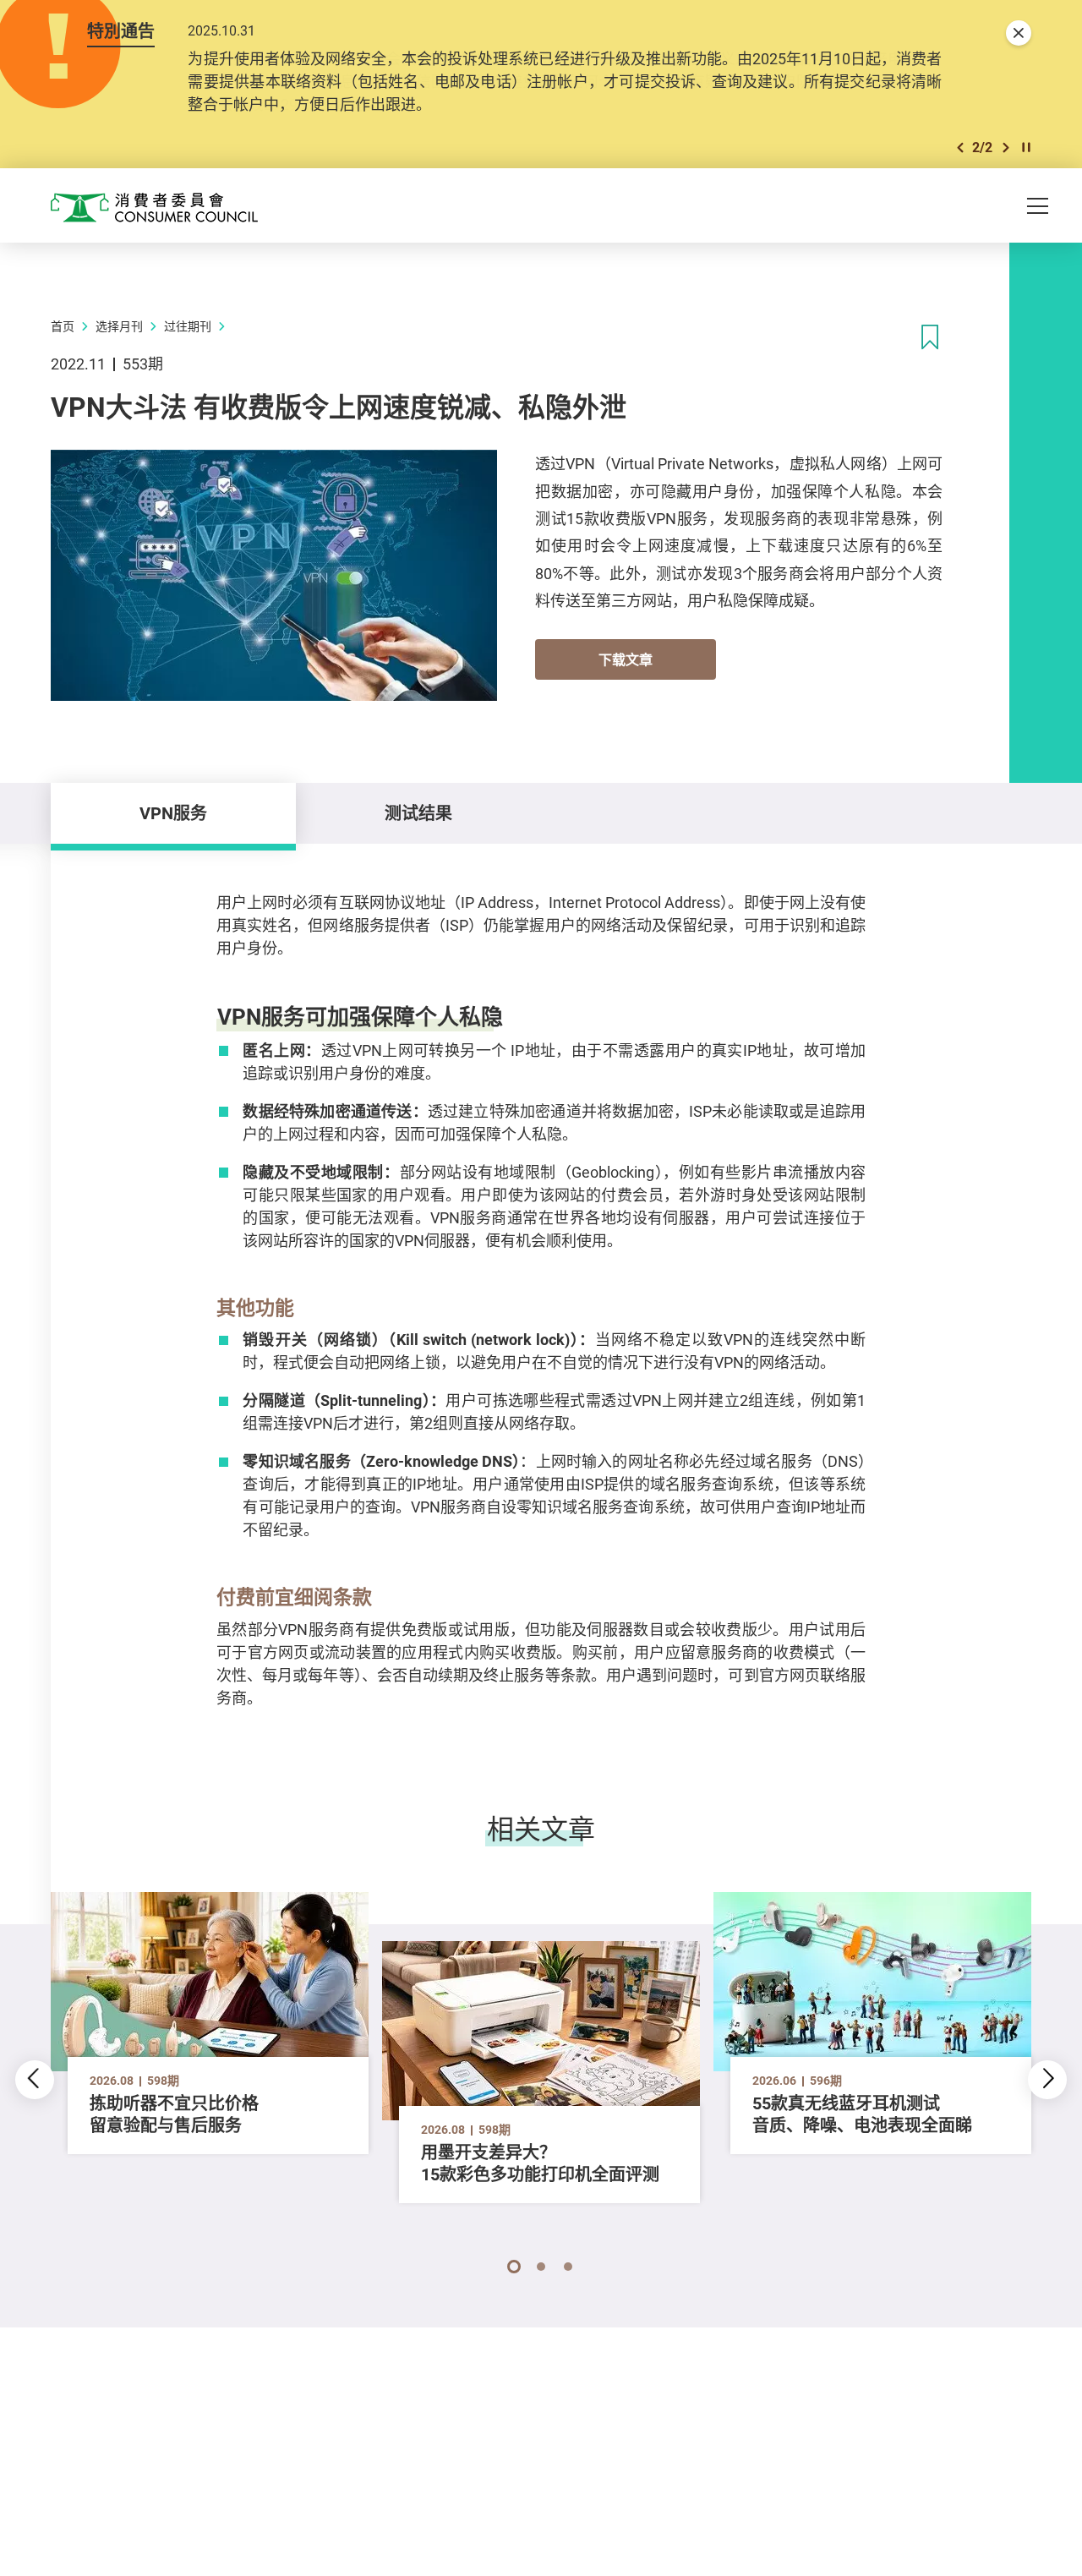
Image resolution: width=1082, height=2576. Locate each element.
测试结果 (418, 813)
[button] (960, 148)
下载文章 (626, 659)
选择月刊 (119, 326)
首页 (63, 326)
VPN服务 (173, 813)
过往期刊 (188, 326)
